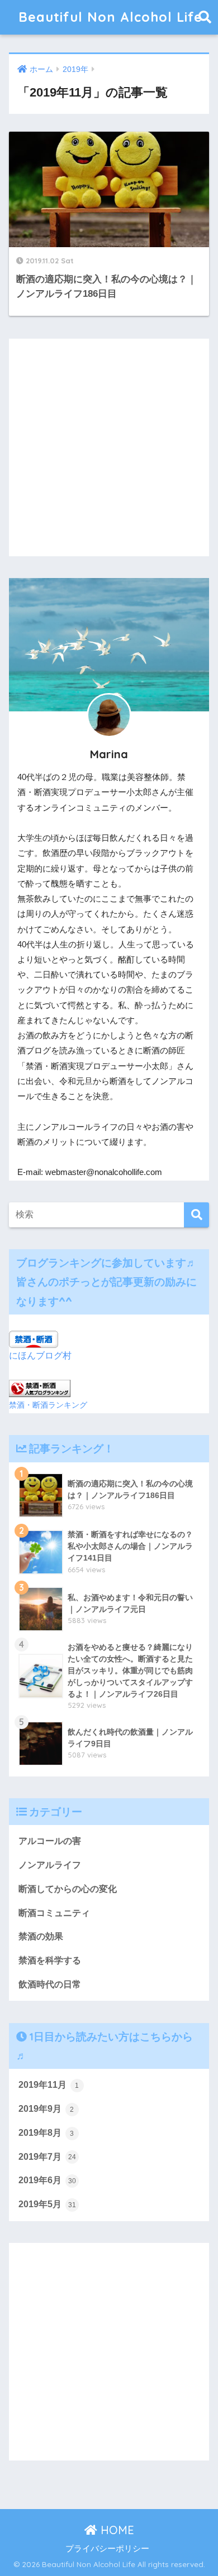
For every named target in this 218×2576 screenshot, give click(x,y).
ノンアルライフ (50, 1865)
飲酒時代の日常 (50, 1984)
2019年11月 (49, 2085)
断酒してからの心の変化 (68, 1889)
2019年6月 (47, 2180)
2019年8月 (46, 2133)
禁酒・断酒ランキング (48, 1405)
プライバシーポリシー (107, 2549)
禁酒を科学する (50, 1960)
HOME (116, 2530)
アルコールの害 (50, 1841)
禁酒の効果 (41, 1936)
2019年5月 (47, 2204)
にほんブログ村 (40, 1356)
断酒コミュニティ (54, 1913)
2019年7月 (47, 2157)
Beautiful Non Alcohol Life (110, 17)
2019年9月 (46, 2109)
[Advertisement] (109, 447)
